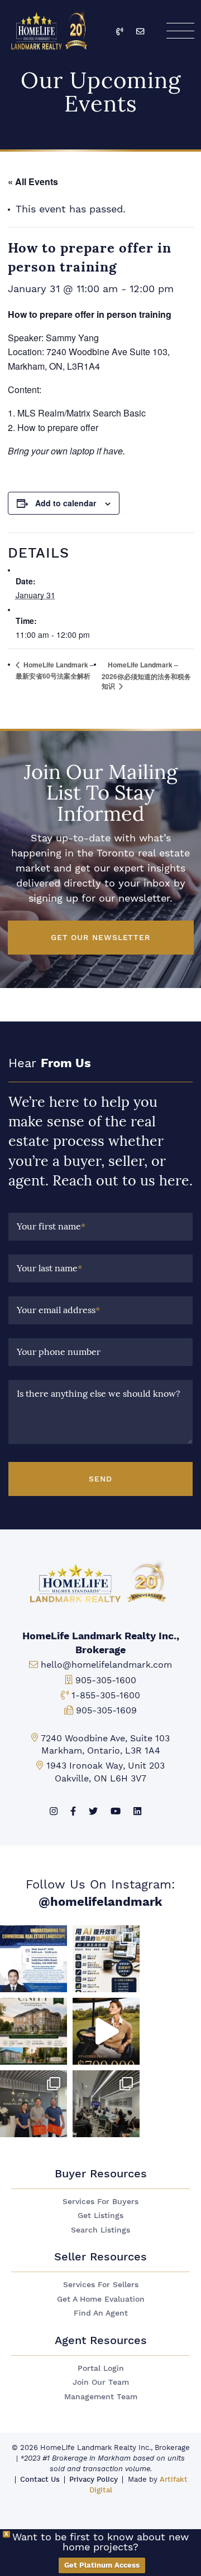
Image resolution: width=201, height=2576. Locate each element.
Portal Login (101, 2368)
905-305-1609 (106, 1710)
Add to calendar (66, 503)
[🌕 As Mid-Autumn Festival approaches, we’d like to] (33, 2104)
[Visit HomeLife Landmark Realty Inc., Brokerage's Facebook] (73, 1811)
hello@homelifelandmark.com (106, 1665)
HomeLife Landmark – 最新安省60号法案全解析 (55, 670)
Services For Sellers (101, 2285)
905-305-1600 (106, 1680)
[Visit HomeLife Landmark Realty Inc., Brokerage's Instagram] (54, 1811)
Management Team (101, 2397)
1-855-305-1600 (106, 1695)
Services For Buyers (100, 2202)
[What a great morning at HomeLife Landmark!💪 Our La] (106, 2104)
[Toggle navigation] (180, 31)
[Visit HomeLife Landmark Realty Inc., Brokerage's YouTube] (116, 1811)
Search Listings (100, 2230)
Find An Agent (101, 2313)
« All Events (33, 181)
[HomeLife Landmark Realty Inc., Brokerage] (51, 28)
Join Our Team (101, 2382)
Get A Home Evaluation (101, 2299)
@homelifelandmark (100, 1902)
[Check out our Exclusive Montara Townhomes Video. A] (106, 2031)
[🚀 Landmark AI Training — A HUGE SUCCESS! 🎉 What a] (106, 1959)
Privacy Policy (94, 2479)
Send (100, 1479)
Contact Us (40, 2479)
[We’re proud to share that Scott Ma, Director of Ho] (33, 1959)
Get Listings (100, 2216)
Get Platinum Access (102, 2565)
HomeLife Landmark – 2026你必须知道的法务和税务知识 (146, 675)
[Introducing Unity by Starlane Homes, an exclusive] (33, 2031)
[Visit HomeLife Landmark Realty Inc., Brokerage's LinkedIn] (137, 1811)
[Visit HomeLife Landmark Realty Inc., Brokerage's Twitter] (93, 1811)
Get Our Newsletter (100, 937)
